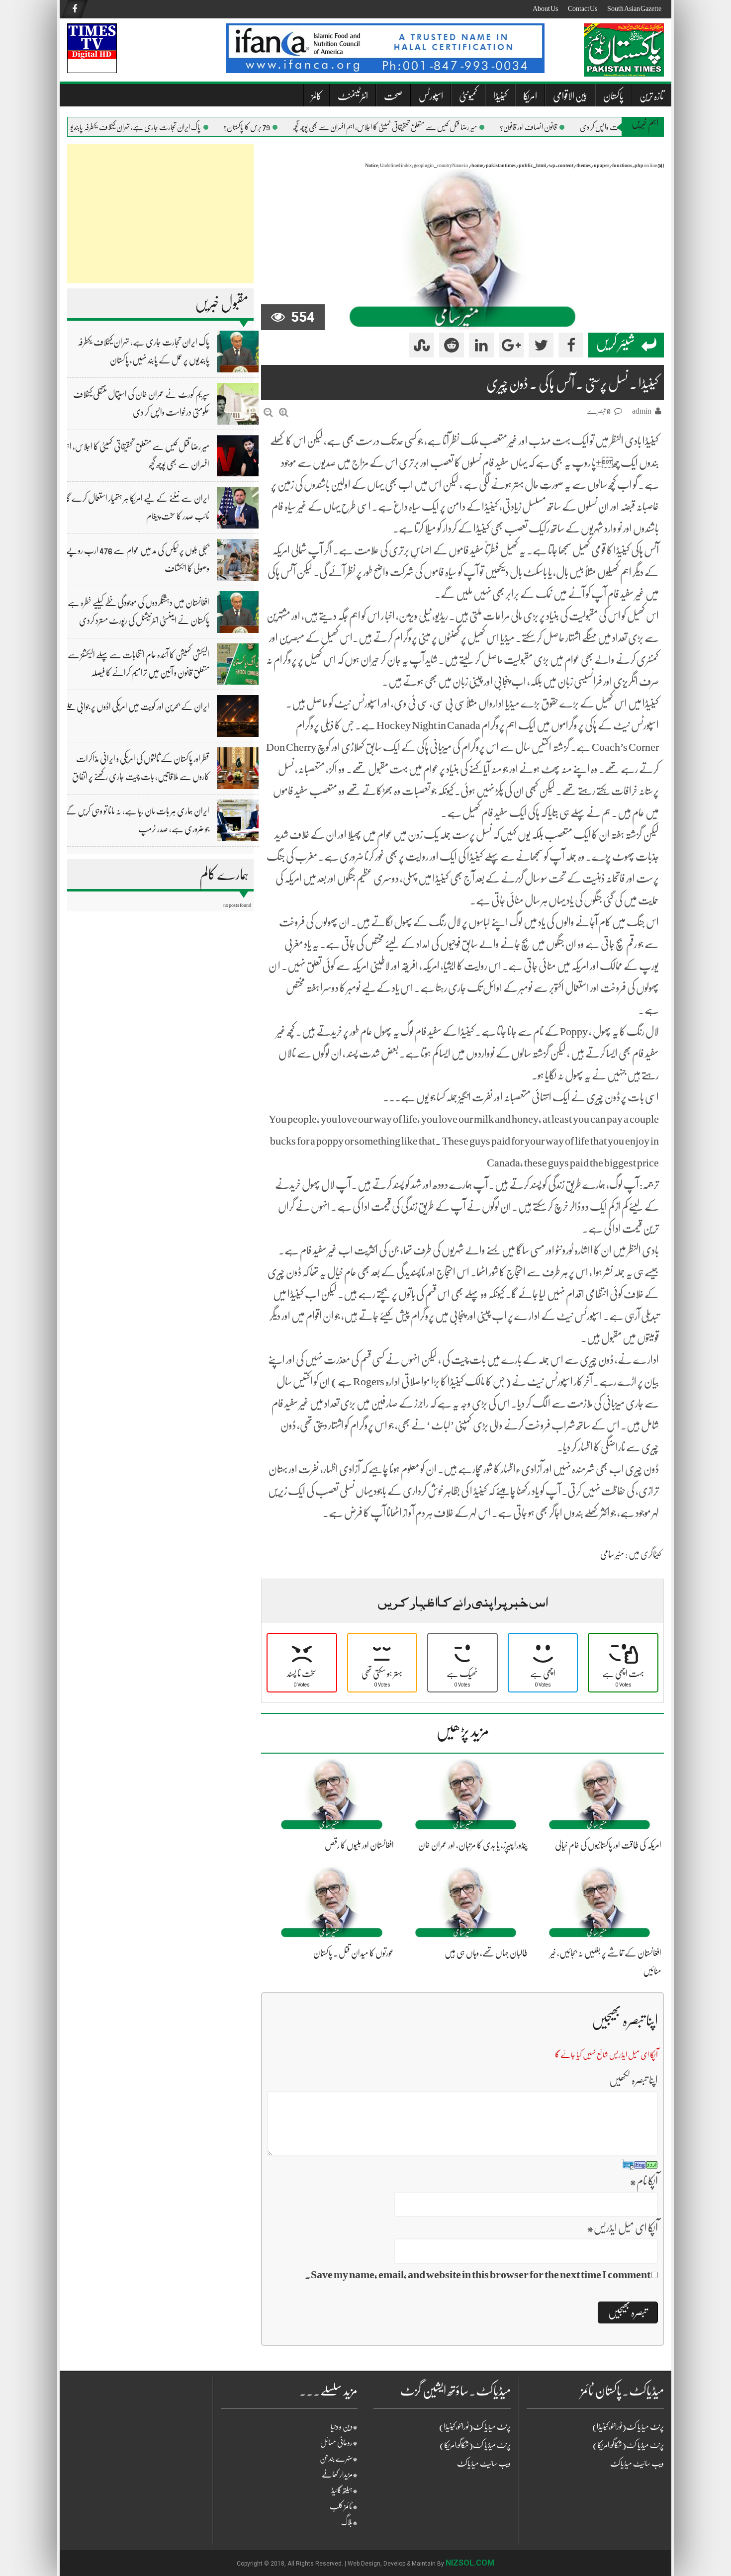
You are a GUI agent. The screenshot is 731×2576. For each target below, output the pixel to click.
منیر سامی (612, 1554)
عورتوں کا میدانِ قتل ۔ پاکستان (354, 1953)
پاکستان (613, 96)
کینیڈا (500, 96)
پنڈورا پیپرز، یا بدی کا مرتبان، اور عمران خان (473, 1845)
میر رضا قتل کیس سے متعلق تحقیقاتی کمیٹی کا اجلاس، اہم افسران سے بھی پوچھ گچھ (415, 127)
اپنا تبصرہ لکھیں (634, 2080)
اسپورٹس (431, 96)
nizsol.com (470, 2563)
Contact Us (583, 8)
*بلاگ (349, 2522)
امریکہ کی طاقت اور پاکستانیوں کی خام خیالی (608, 1845)
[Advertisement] (160, 214)
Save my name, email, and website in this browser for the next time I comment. (478, 2274)
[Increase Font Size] (284, 412)
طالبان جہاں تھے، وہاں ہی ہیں (486, 1953)
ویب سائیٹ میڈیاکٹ (484, 2464)
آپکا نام (644, 2181)
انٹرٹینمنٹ (353, 96)
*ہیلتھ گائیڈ (344, 2490)
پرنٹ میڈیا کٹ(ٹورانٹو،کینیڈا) (475, 2427)
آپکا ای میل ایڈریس (622, 2228)
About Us (545, 8)
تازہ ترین (652, 96)
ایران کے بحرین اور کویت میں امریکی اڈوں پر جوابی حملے (137, 707)
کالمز (317, 96)
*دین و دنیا (344, 2427)
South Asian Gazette (634, 8)
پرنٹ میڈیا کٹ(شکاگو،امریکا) (475, 2445)
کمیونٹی (468, 96)
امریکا (530, 96)
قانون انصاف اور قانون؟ (559, 127)
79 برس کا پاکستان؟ (277, 127)
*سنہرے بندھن (339, 2459)
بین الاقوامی (570, 96)
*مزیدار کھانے (340, 2475)
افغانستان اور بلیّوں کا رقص (359, 1845)
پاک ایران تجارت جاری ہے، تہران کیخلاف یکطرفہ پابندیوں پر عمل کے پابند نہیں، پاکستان (127, 127)
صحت (393, 96)
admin (642, 411)
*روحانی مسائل (339, 2443)
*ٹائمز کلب (344, 2506)
